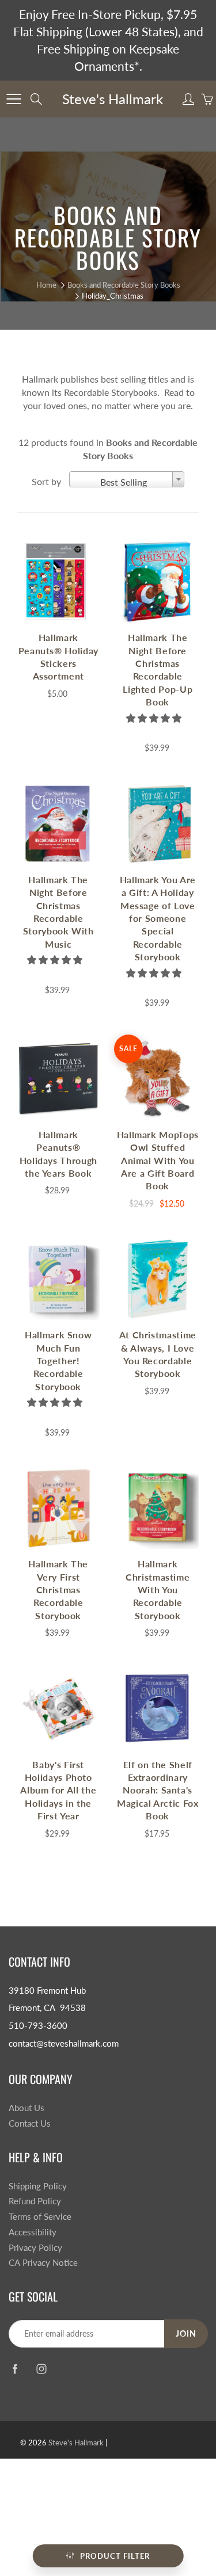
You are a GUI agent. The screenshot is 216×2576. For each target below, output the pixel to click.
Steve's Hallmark (113, 99)
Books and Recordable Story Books (124, 285)
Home (46, 285)
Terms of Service (40, 2217)
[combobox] (127, 479)
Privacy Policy (35, 2248)
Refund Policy (35, 2201)
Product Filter (115, 2556)
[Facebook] (15, 2369)
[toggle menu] (14, 99)
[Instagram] (41, 2369)
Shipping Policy (38, 2186)
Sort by (46, 481)
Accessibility (33, 2232)
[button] (155, 718)
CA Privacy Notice (43, 2263)
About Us (26, 2108)
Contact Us (30, 2123)
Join (186, 2333)
